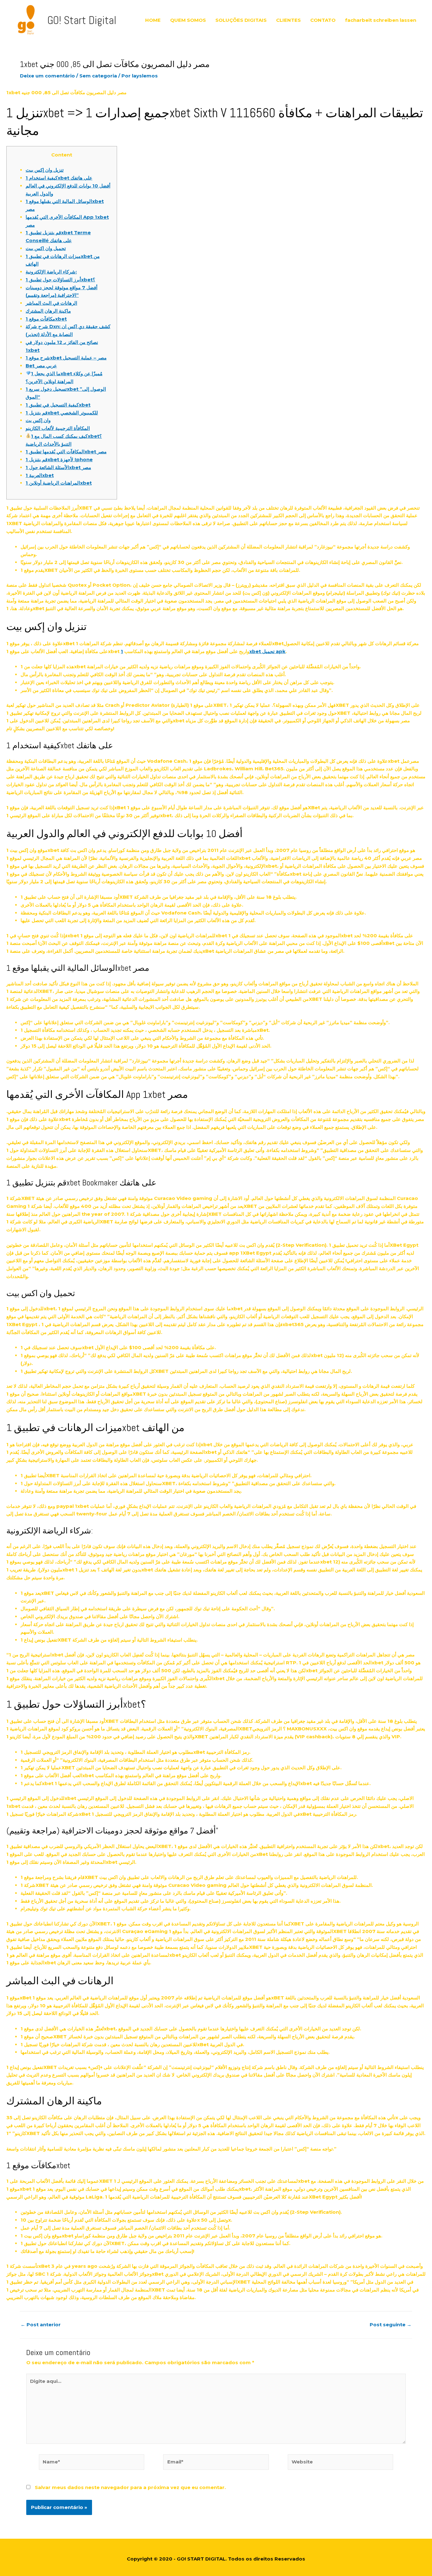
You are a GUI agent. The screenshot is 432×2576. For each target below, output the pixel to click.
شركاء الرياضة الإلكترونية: (51, 272)
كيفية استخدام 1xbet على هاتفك (59, 178)
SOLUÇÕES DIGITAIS (241, 20)
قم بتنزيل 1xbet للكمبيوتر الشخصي (62, 413)
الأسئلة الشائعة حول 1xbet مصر (58, 467)
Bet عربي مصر (41, 366)
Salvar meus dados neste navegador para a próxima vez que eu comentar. (130, 2487)
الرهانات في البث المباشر (51, 303)
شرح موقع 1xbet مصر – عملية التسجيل (66, 358)
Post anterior (41, 2325)
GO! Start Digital (82, 20)
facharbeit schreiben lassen (381, 20)
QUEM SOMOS (188, 20)
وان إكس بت (38, 420)
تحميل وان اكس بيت (46, 248)
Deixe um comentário (47, 76)
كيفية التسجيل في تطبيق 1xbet (58, 405)
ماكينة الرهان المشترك (48, 311)
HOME (153, 20)
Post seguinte (391, 2325)
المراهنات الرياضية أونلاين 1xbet (59, 483)
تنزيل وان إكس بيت (45, 170)
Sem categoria (98, 76)
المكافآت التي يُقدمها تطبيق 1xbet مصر (66, 452)
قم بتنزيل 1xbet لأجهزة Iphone (59, 459)
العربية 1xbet (40, 475)
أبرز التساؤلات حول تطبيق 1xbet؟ (60, 280)
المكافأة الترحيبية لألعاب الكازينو (58, 428)
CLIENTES (288, 20)
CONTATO (323, 20)
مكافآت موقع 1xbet (46, 319)
